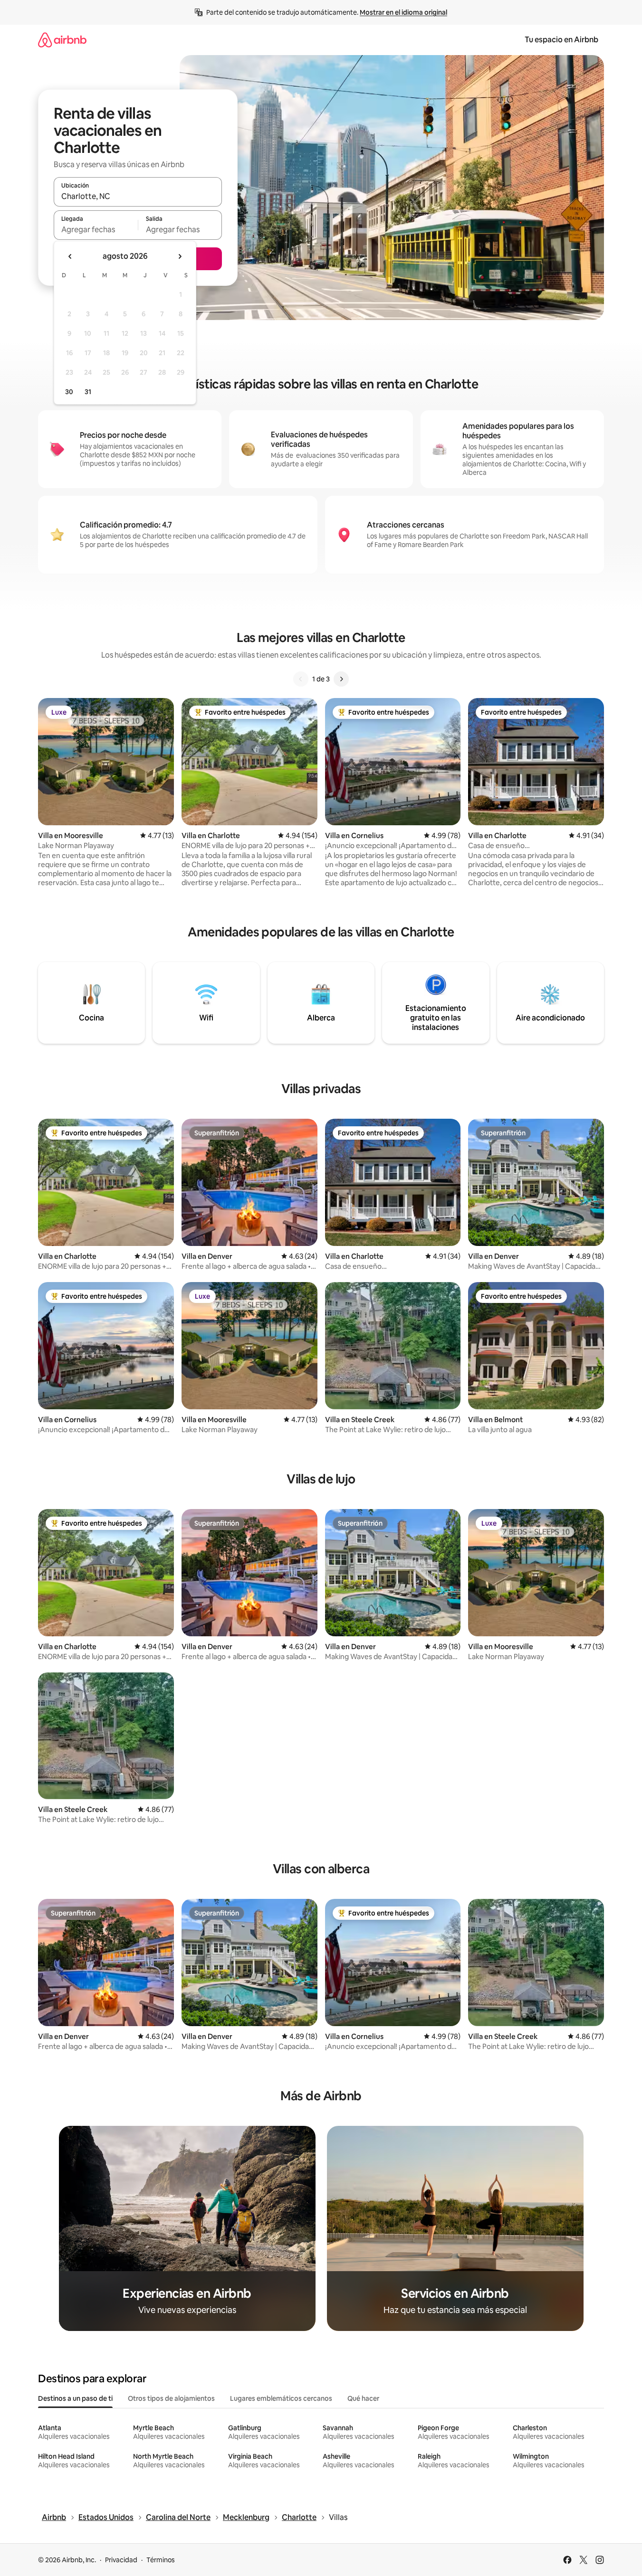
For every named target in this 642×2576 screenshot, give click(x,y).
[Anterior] (301, 679)
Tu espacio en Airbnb (561, 40)
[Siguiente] (341, 679)
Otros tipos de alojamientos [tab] (171, 2398)
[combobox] (138, 196)
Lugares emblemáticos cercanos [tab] (281, 2398)
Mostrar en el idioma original (403, 12)
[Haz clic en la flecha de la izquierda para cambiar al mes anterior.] (70, 256)
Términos (161, 2560)
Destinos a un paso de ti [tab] (75, 2398)
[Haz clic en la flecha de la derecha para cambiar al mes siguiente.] (180, 256)
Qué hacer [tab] (363, 2398)
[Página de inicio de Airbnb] (62, 40)
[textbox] (96, 229)
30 (69, 392)
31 (88, 392)
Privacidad (121, 2560)
